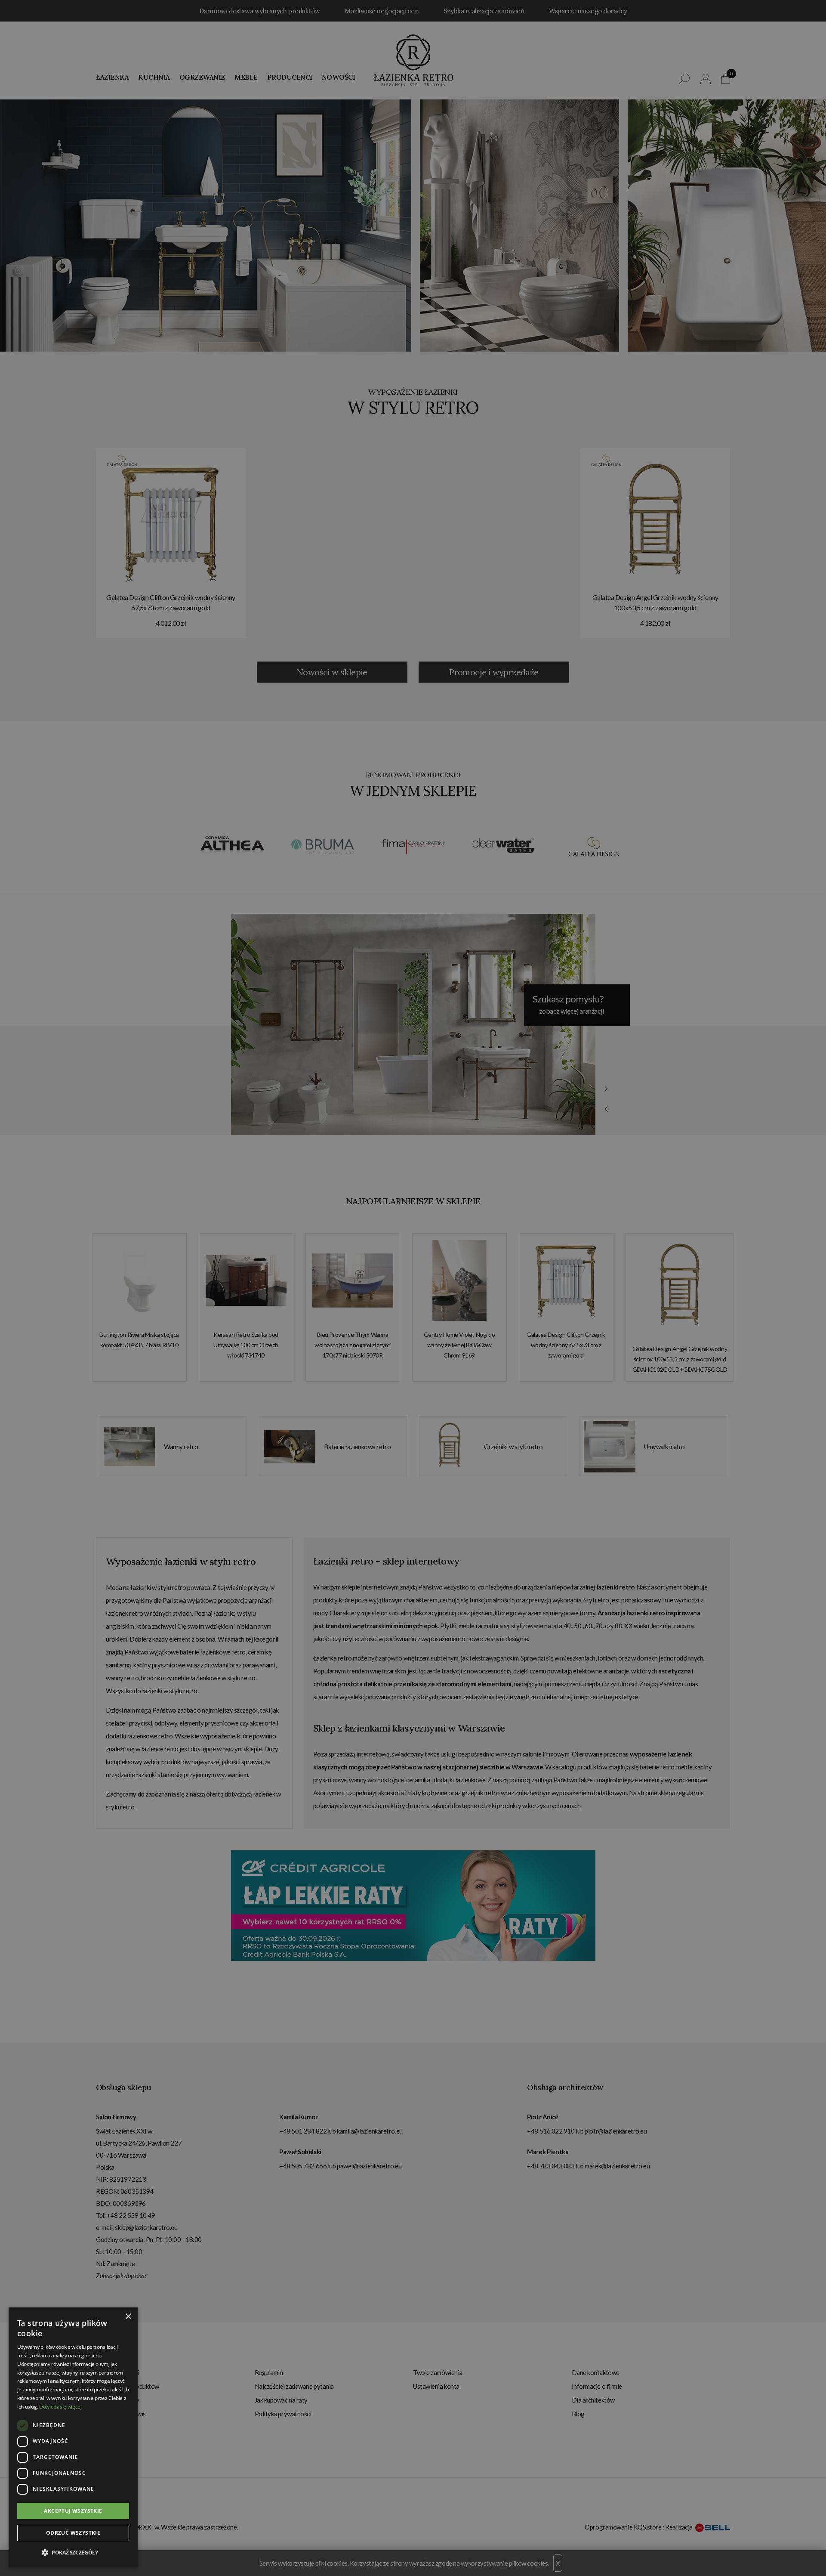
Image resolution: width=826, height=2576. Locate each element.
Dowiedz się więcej (60, 2407)
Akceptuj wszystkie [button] (73, 2511)
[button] (73, 2553)
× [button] (128, 2317)
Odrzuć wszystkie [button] (73, 2533)
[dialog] (413, 1288)
